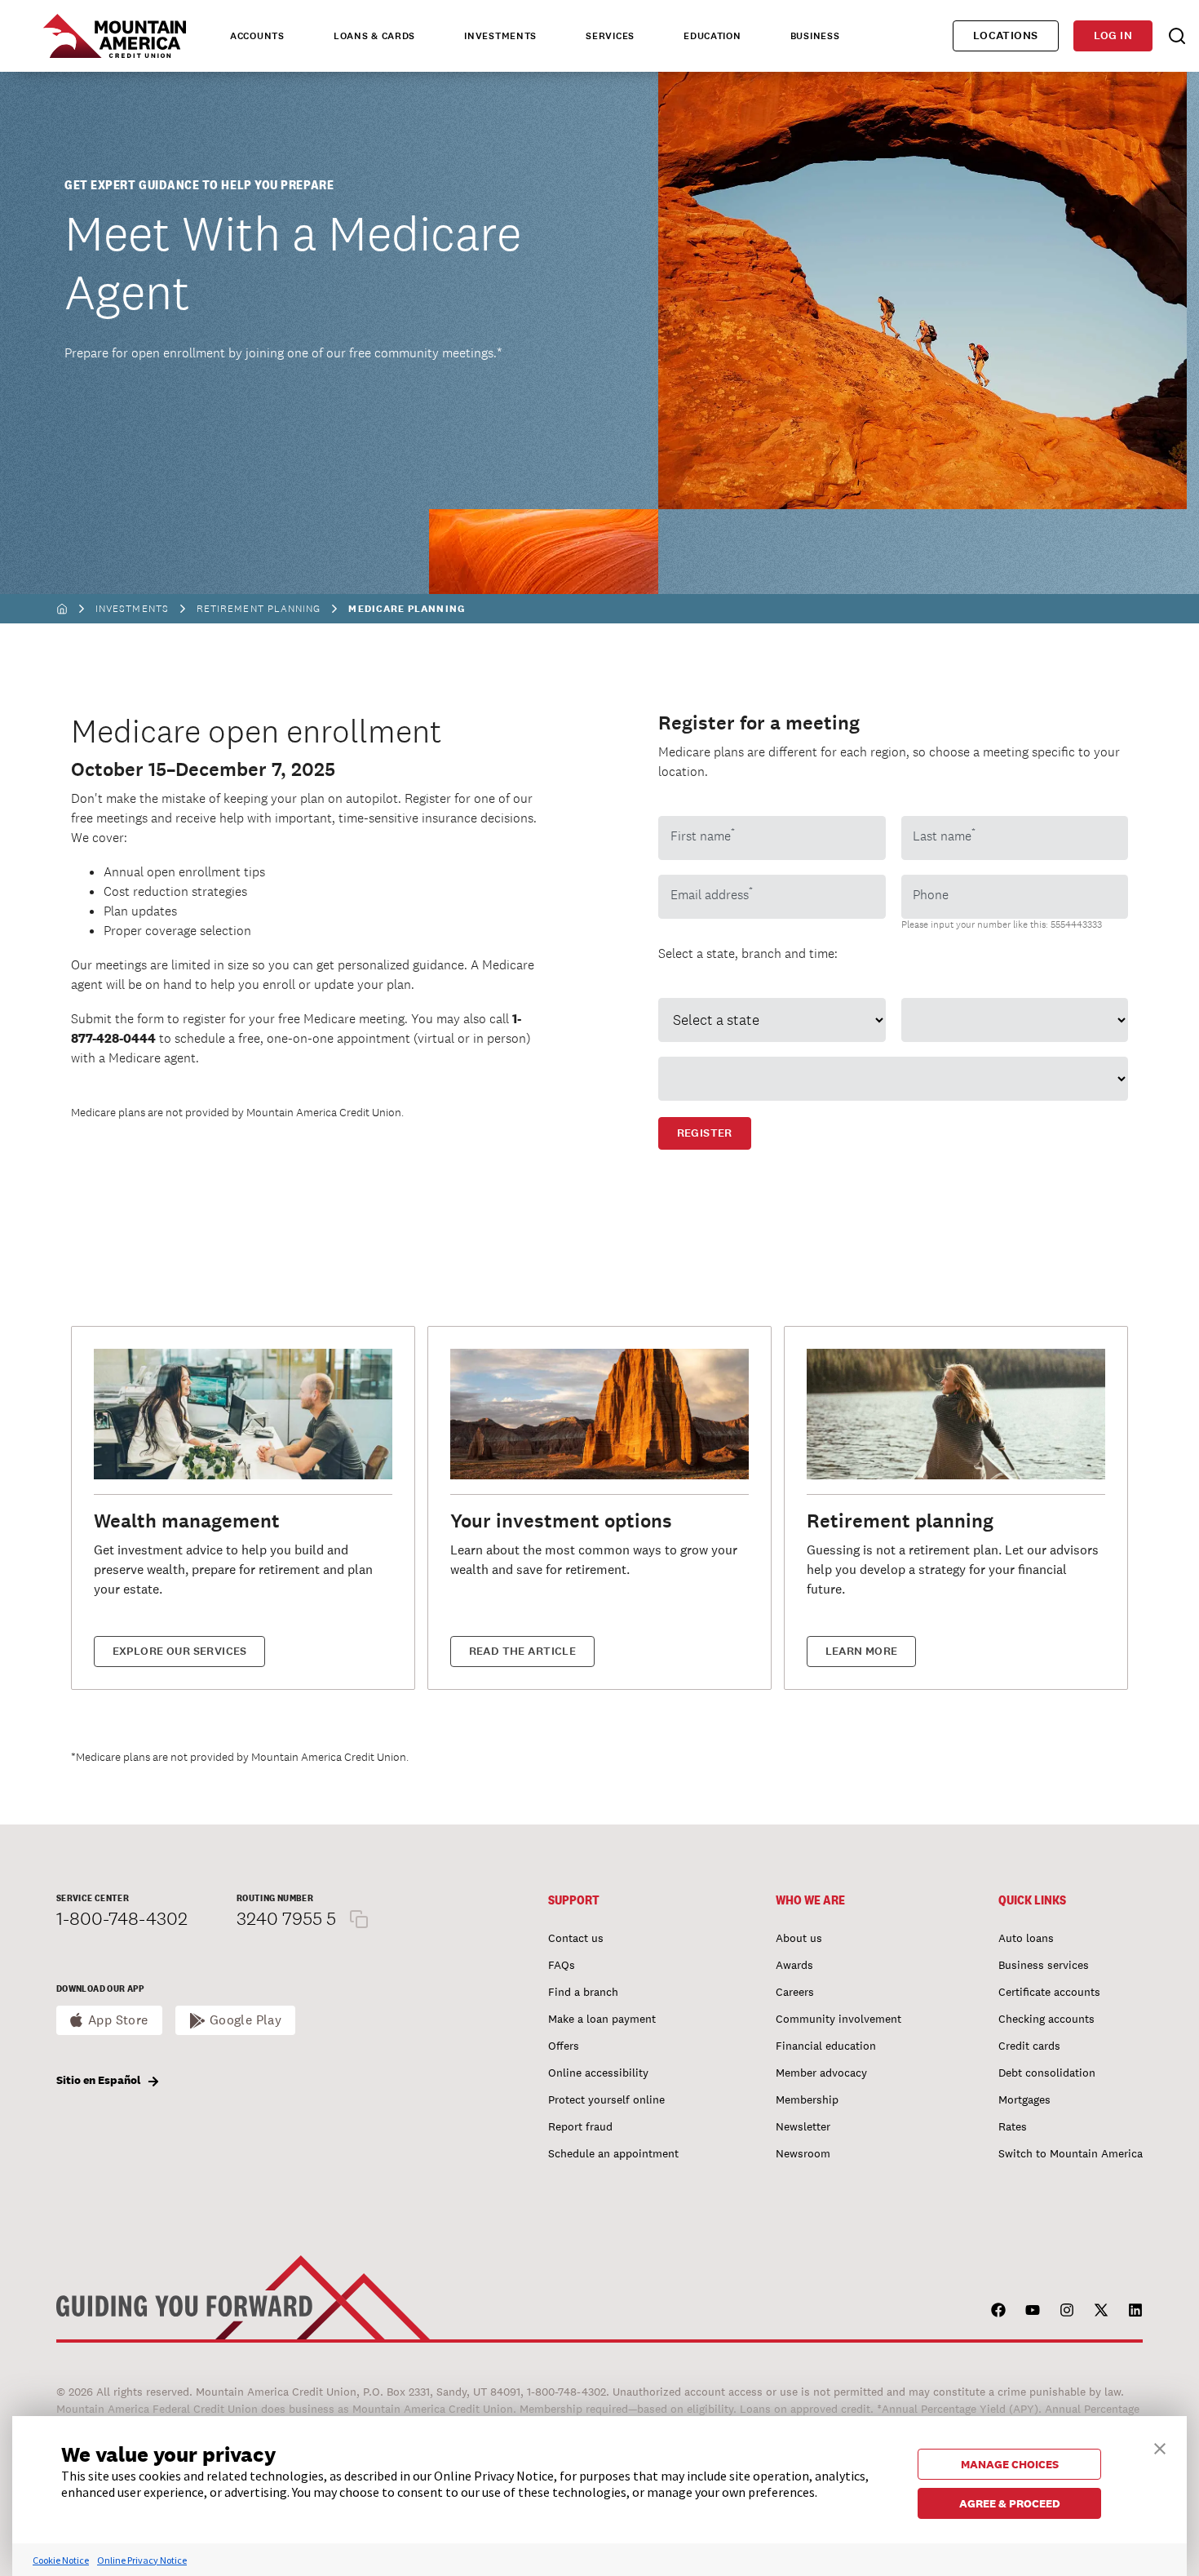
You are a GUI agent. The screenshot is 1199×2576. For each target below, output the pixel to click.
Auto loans (1026, 1938)
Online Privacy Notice (142, 2560)
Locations (1006, 35)
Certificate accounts (1049, 1992)
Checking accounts (1046, 2019)
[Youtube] (1033, 2310)
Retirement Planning (259, 609)
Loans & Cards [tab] (374, 36)
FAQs (562, 1965)
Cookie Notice (61, 2560)
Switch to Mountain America (1071, 2153)
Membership (807, 2099)
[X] (1101, 2310)
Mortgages (1024, 2099)
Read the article (523, 1651)
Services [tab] (610, 36)
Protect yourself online (606, 2099)
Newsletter (803, 2126)
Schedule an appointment (613, 2153)
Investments (132, 609)
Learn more (862, 1651)
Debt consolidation (1047, 2073)
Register (705, 1133)
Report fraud (580, 2126)
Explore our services (180, 1651)
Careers (795, 1992)
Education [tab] (712, 36)
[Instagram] (1067, 2310)
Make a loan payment (602, 2019)
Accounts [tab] (257, 36)
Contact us (576, 1938)
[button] (1160, 2447)
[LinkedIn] (1135, 2310)
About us (799, 1938)
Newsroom (803, 2153)
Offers (564, 2046)
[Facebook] (998, 2310)
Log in (1113, 35)
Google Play (246, 2020)
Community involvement (838, 2019)
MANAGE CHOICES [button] (1010, 2464)
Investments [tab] (500, 36)
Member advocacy (821, 2073)
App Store (118, 2020)
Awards (794, 1965)
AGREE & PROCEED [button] (1010, 2503)
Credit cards (1029, 2046)
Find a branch (583, 1992)
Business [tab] (815, 36)
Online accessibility (598, 2073)
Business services (1044, 1965)
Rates (1013, 2126)
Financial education (826, 2046)
